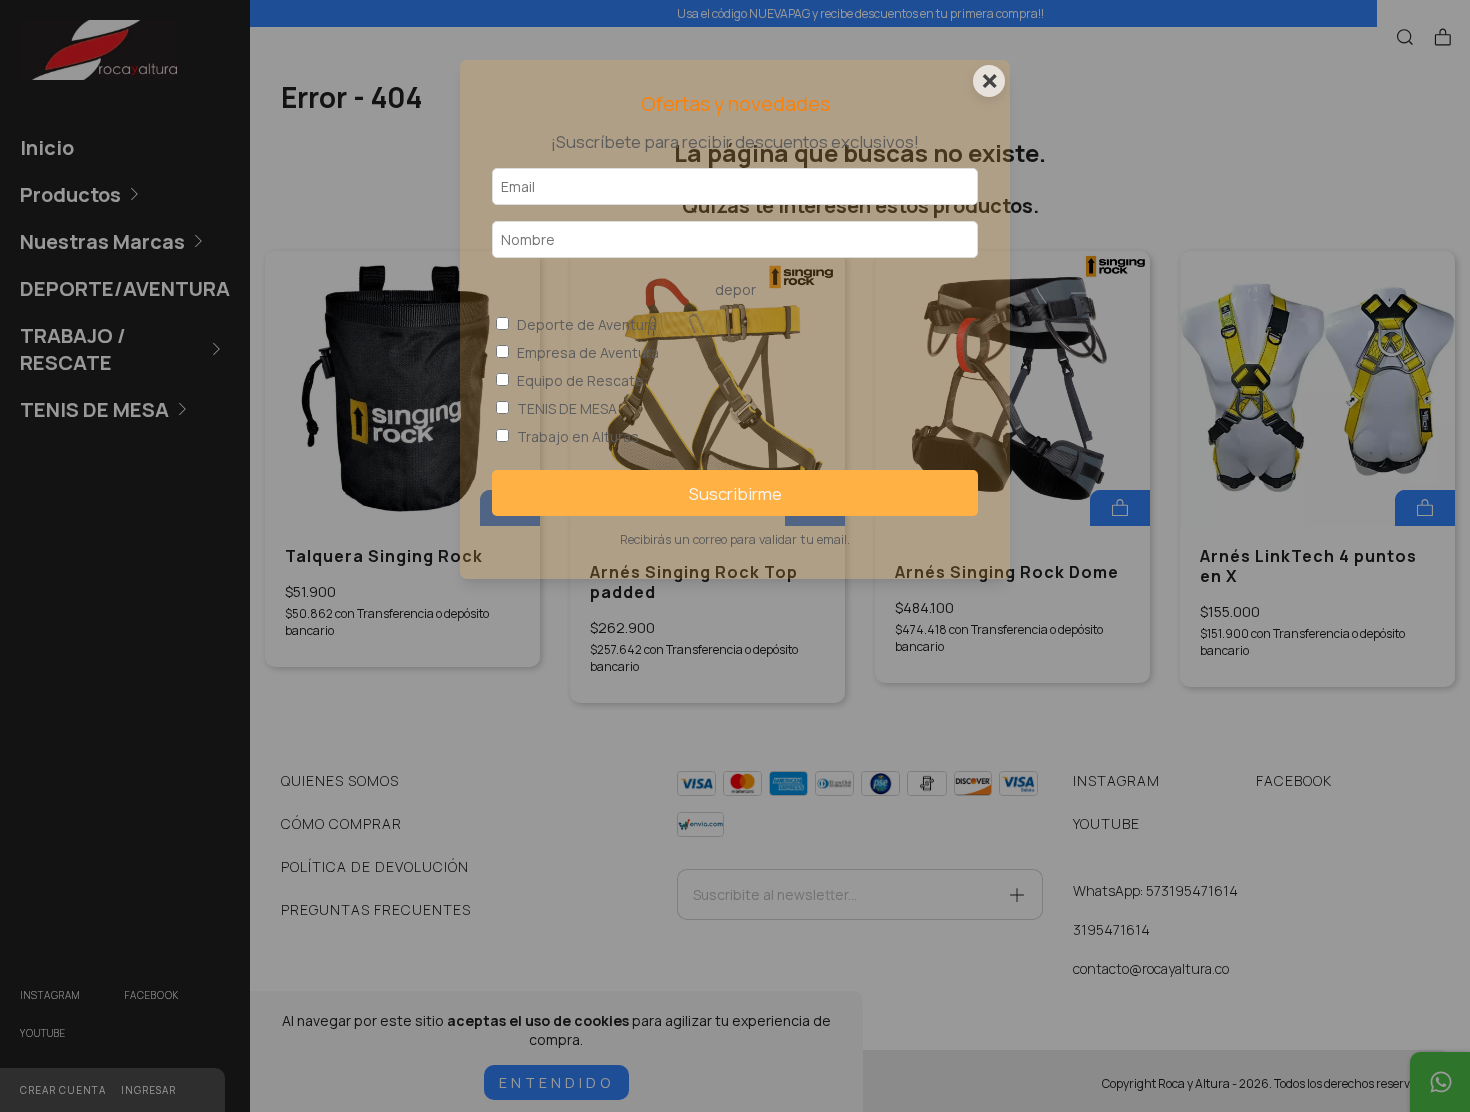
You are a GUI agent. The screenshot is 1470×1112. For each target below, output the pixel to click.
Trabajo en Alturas (578, 436)
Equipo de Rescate (580, 380)
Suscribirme (735, 493)
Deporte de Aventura (587, 324)
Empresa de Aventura (588, 352)
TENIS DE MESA (567, 408)
